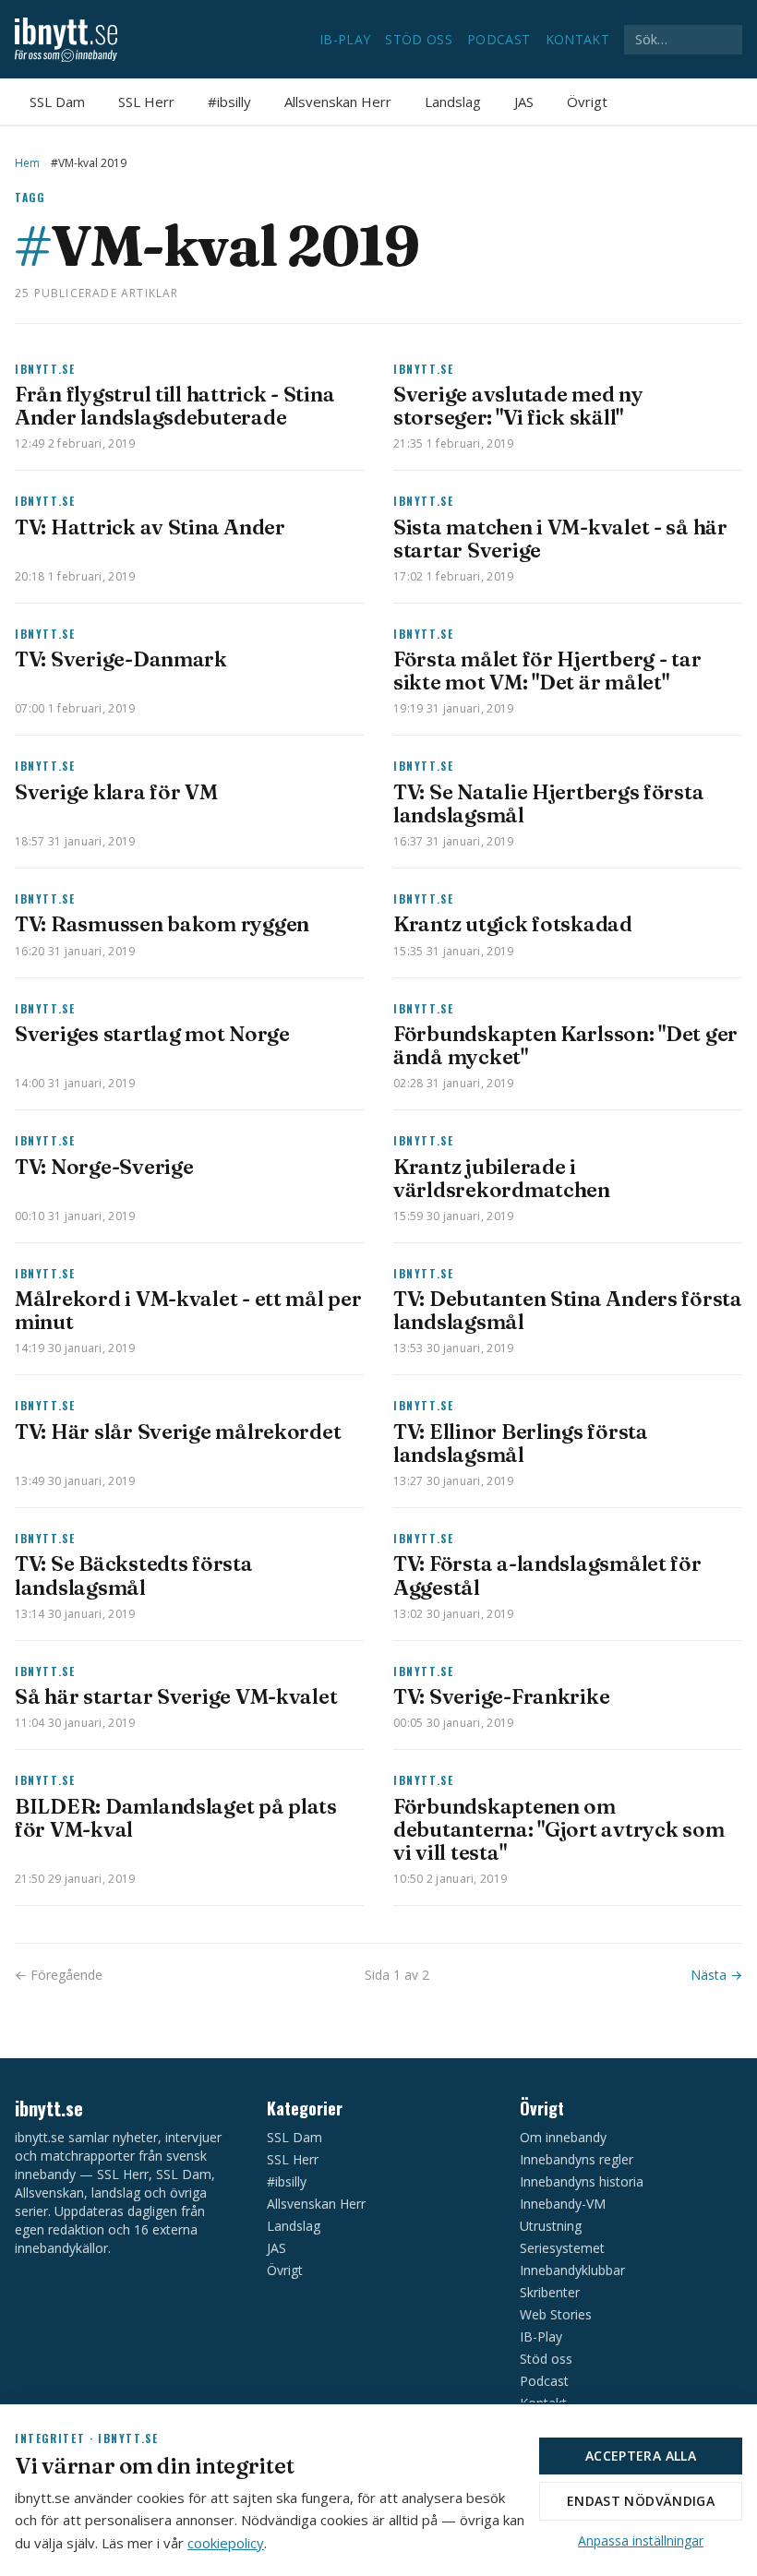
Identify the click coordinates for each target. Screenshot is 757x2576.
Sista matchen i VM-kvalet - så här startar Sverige (560, 539)
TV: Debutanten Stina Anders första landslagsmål (568, 1310)
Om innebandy (563, 2137)
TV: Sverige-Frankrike (501, 1696)
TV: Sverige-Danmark (121, 659)
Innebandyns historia (582, 2181)
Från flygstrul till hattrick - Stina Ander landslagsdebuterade (174, 406)
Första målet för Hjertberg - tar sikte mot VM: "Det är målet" (547, 671)
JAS (524, 102)
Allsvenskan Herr (338, 102)
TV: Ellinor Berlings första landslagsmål (521, 1443)
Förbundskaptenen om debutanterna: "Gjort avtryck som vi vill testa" (559, 1829)
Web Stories (556, 2314)
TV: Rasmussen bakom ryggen (162, 924)
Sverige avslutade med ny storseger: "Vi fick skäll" (518, 406)
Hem (27, 163)
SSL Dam (57, 102)
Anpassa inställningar (641, 2540)
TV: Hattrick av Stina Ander (150, 527)
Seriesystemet (562, 2248)
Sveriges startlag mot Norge (152, 1034)
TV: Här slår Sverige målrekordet (178, 1432)
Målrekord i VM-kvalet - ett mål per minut (188, 1310)
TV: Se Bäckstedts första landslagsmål (134, 1575)
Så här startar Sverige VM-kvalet (176, 1696)
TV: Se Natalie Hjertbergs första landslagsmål (548, 803)
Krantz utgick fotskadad (513, 924)
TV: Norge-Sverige (104, 1167)
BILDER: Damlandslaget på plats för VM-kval (176, 1818)
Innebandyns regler (577, 2159)
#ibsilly (229, 102)
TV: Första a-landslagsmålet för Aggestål (547, 1575)
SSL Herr (146, 102)
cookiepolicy (226, 2543)
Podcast (499, 39)
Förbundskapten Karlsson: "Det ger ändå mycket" (565, 1045)
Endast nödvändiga (641, 2501)
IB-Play (345, 39)
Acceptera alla (641, 2456)
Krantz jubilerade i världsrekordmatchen (502, 1178)
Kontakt (577, 39)
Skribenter (550, 2292)
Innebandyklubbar (572, 2270)
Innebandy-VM (563, 2204)
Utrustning (551, 2226)
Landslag (453, 102)
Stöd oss (419, 39)
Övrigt (587, 102)
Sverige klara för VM (116, 792)
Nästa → (716, 1975)
